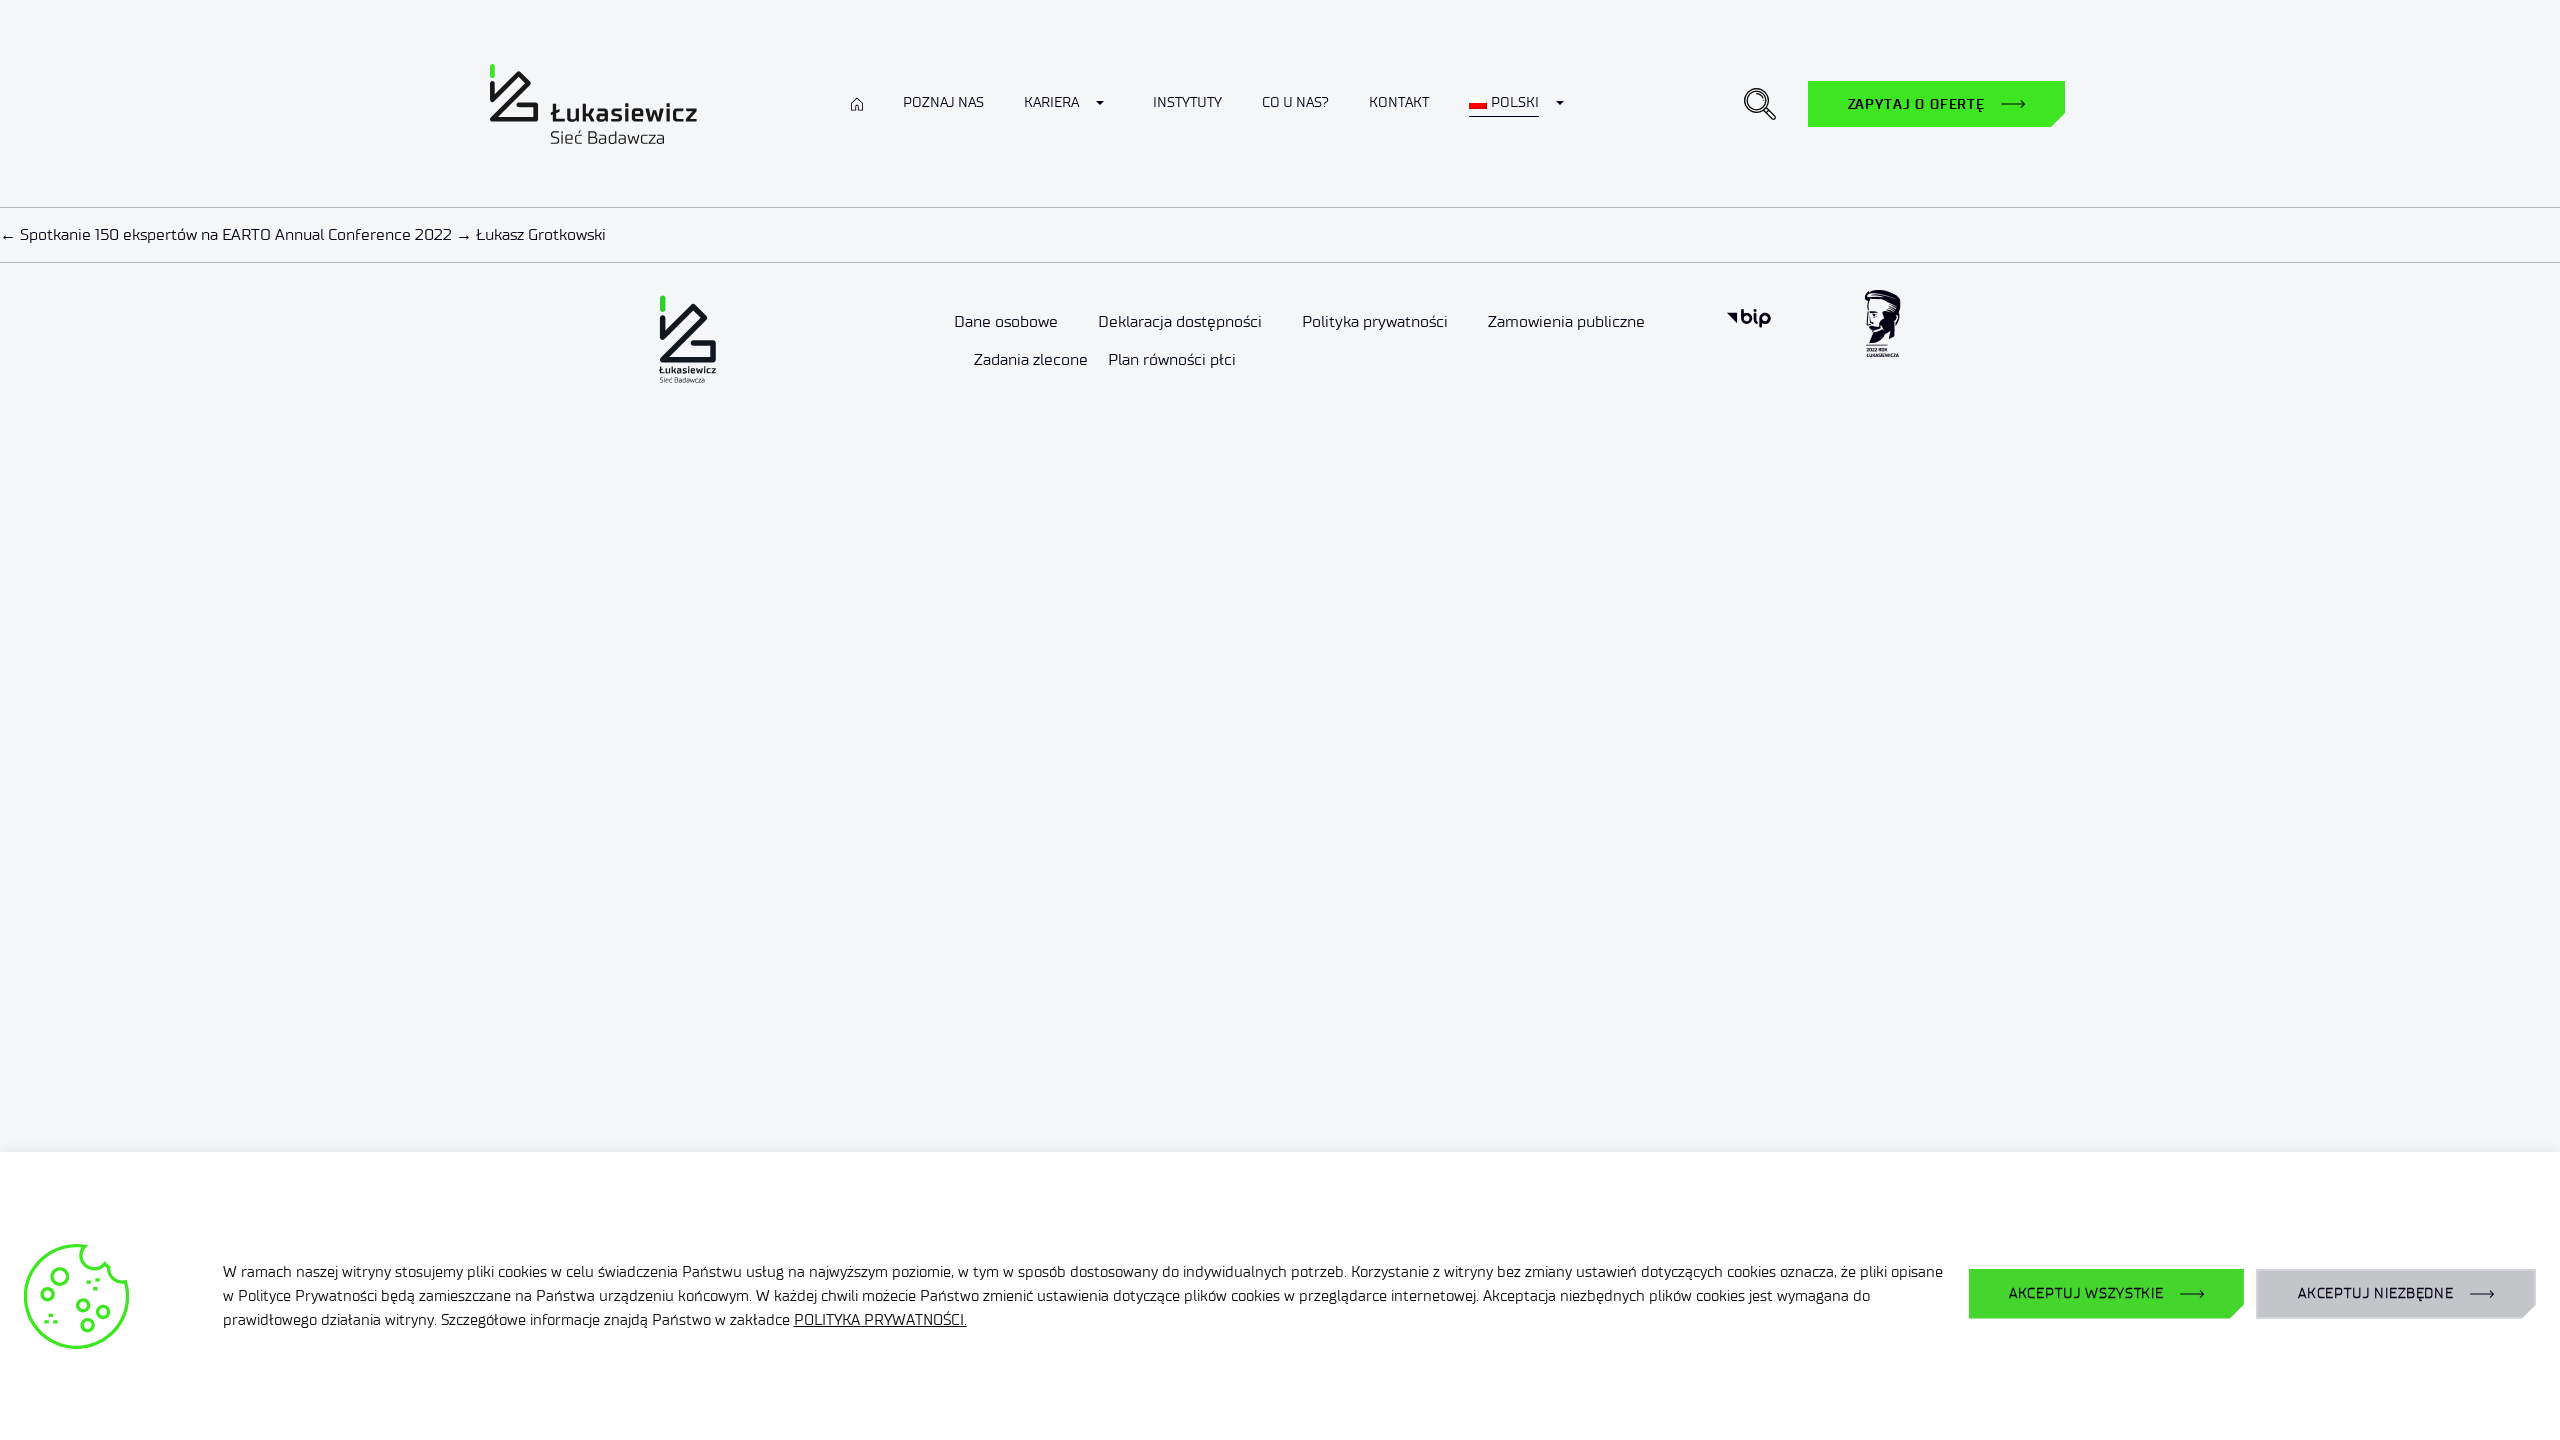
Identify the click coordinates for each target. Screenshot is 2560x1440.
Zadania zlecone (1031, 359)
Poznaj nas (943, 102)
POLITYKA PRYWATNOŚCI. (880, 1320)
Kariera (1051, 102)
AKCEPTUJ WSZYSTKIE (2086, 1293)
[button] (1760, 104)
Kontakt (1399, 102)
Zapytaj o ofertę (1916, 104)
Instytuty (1187, 102)
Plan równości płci (1172, 359)
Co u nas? (1295, 102)
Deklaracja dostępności (1180, 321)
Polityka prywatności (1375, 321)
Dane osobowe (1006, 321)
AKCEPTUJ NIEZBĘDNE (2376, 1293)
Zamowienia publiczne (1566, 321)
